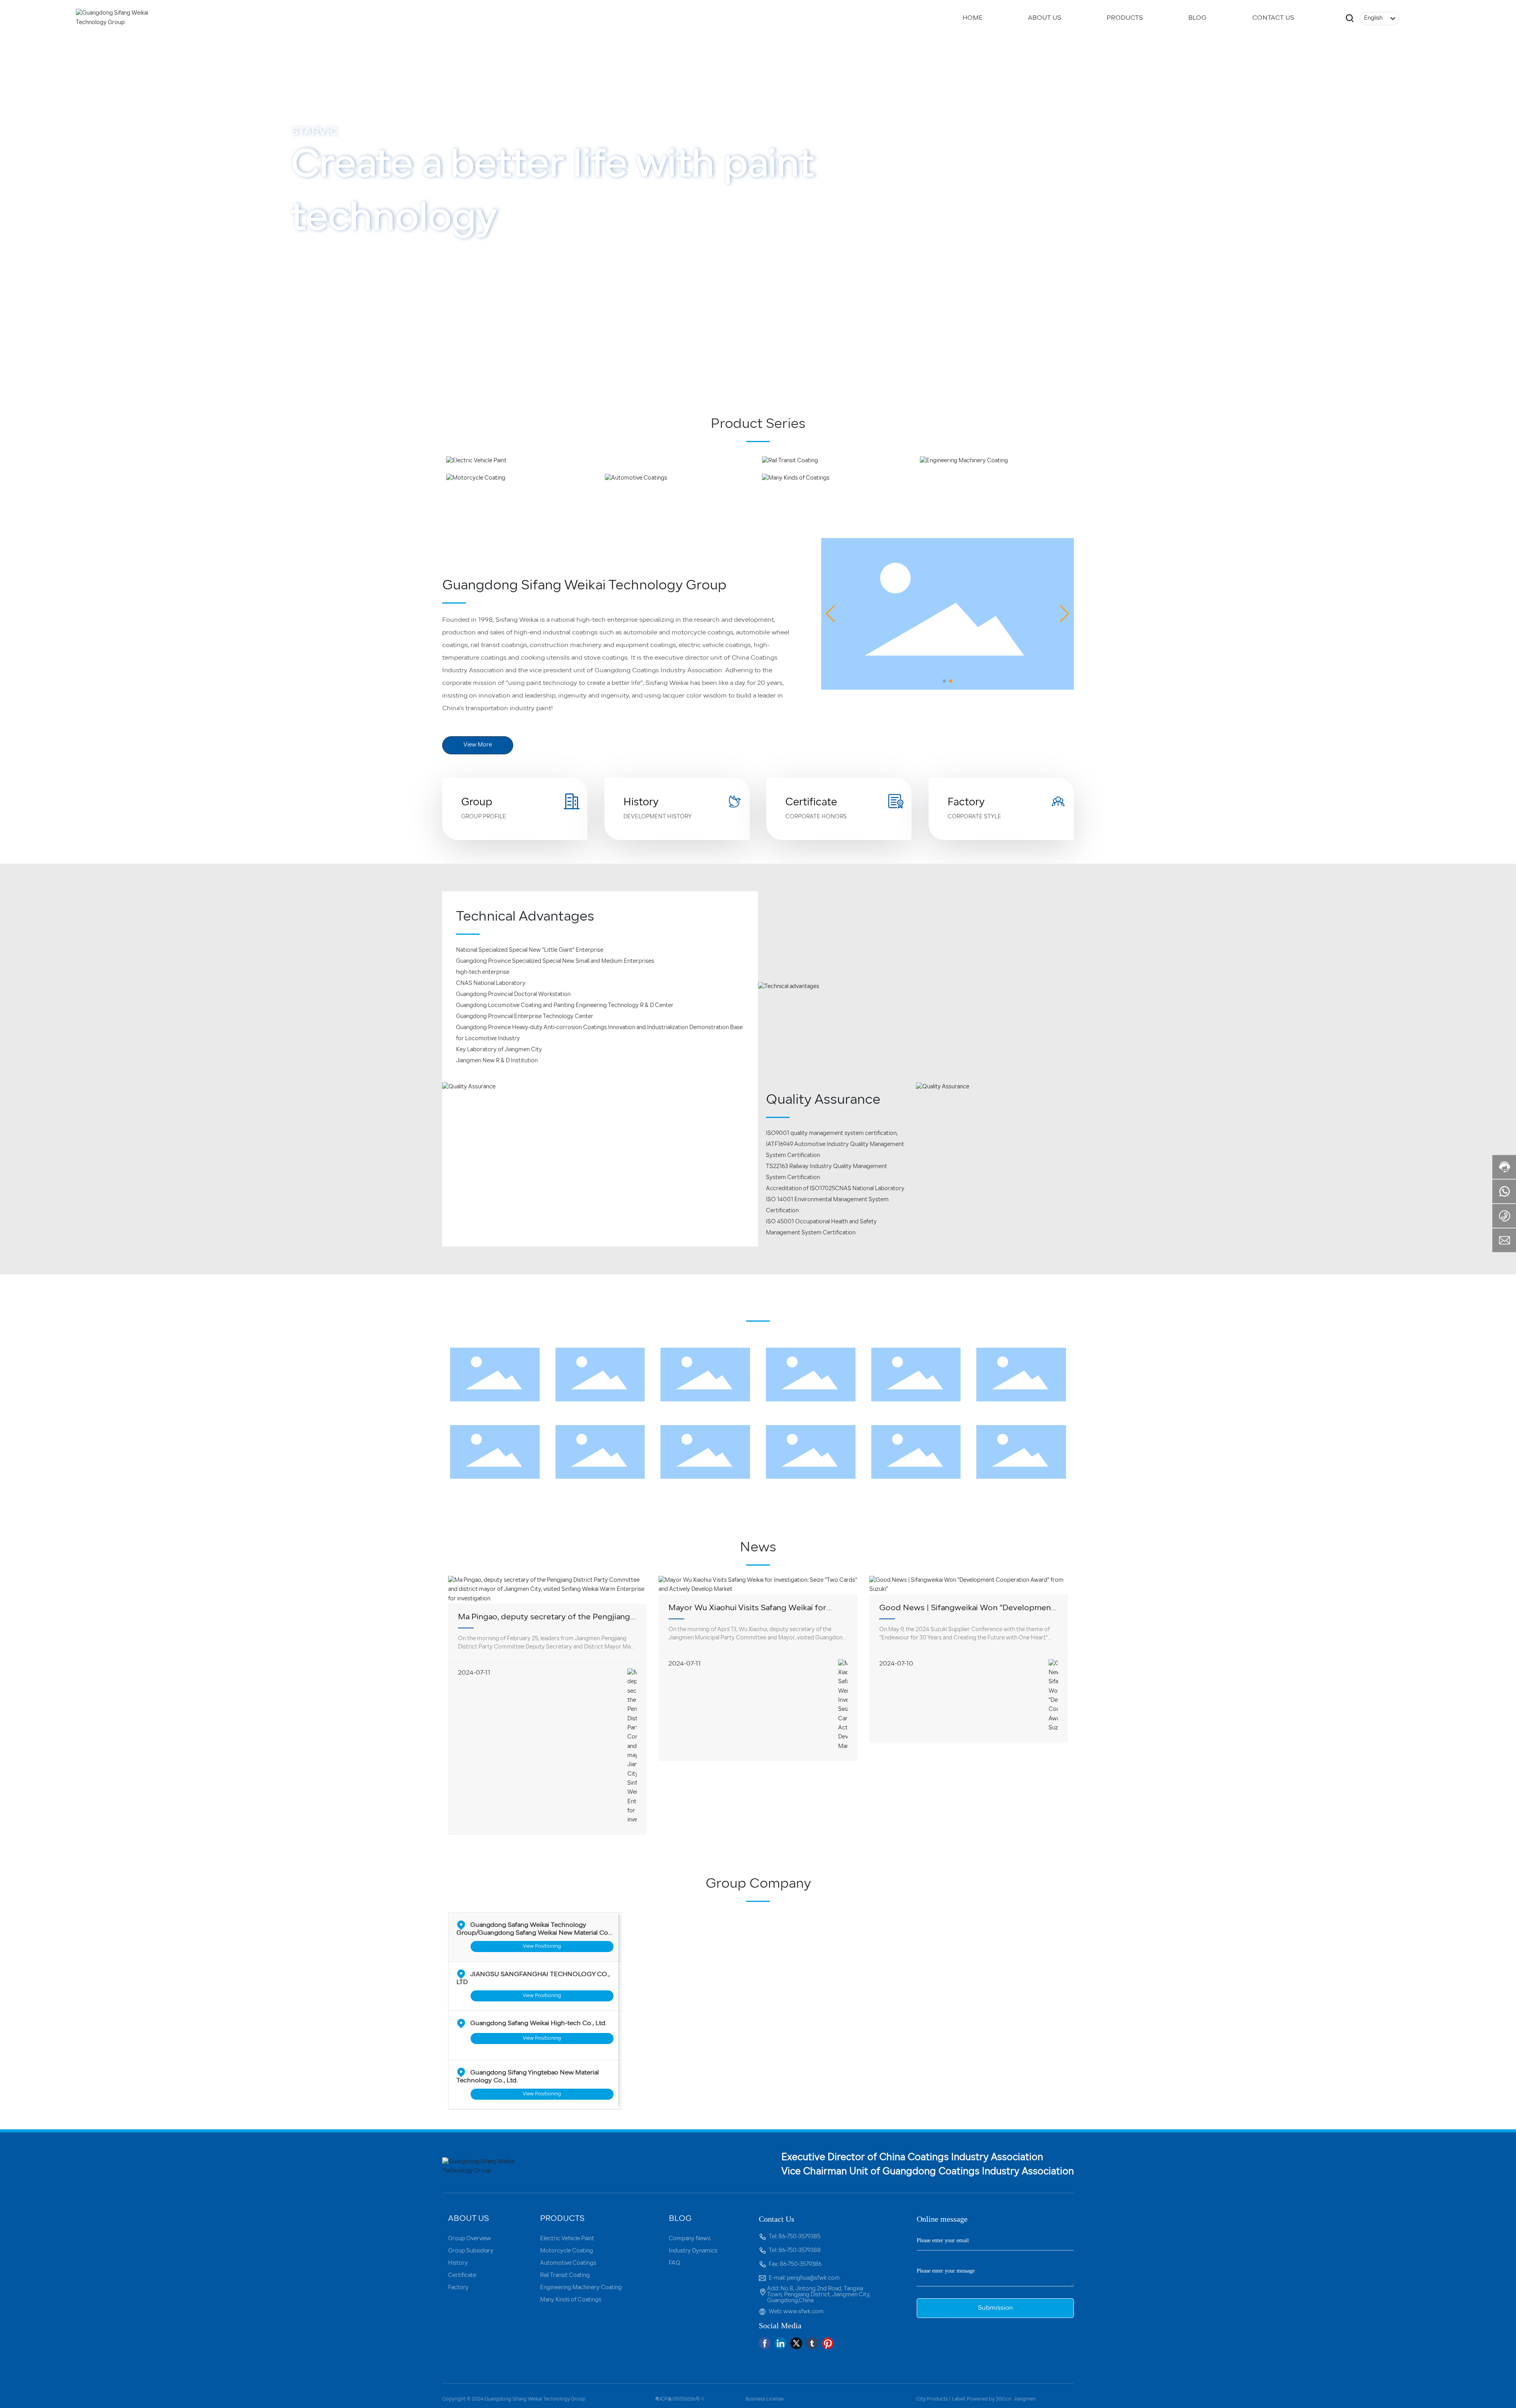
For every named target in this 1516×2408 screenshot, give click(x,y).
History (641, 803)
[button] (126, 365)
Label (958, 2399)
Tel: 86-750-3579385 (795, 2237)
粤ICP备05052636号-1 (679, 2399)
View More (322, 324)
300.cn (1003, 2399)
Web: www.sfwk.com (796, 2312)
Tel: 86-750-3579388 (795, 2251)
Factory (966, 803)
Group (477, 803)
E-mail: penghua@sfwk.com (804, 2278)
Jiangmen (1024, 2399)
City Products (932, 2399)
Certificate (811, 803)
